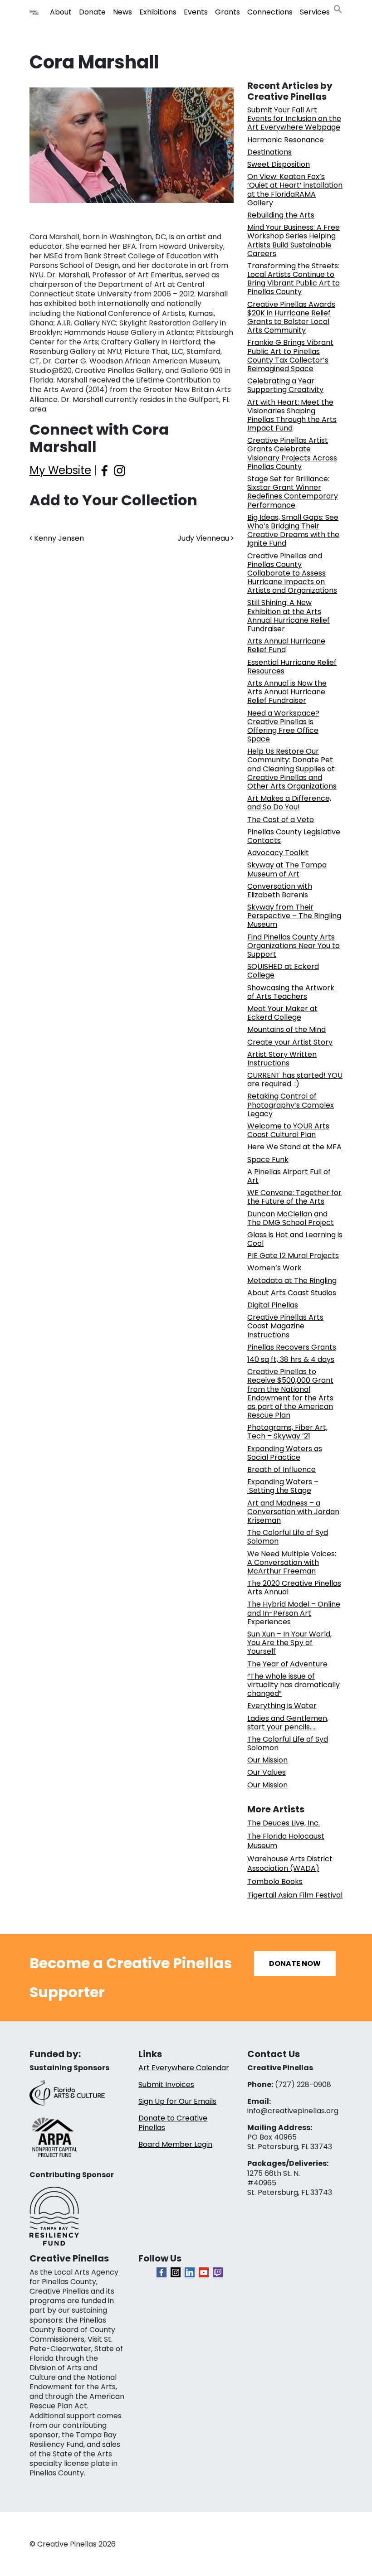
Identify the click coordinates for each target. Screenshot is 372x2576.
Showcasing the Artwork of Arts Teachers (291, 992)
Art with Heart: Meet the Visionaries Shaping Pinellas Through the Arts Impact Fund (292, 415)
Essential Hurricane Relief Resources (292, 667)
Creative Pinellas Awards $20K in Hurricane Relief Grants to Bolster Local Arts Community (291, 317)
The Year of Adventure (287, 1664)
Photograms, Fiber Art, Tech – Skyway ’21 (287, 1432)
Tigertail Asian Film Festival (295, 1895)
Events (196, 12)
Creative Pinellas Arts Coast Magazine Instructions (285, 1326)
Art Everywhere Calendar (184, 2068)
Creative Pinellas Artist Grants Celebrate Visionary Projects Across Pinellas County (292, 453)
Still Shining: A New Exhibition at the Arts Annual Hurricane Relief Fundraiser (289, 616)
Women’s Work (274, 1268)
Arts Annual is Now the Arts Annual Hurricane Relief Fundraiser (287, 692)
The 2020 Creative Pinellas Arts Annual (294, 1588)
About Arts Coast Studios (292, 1293)
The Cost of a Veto (281, 820)
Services (315, 12)
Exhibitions (158, 12)
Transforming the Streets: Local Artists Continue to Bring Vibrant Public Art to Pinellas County (294, 279)
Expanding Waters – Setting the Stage (283, 1486)
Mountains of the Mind (286, 1029)
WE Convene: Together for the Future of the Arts (294, 1197)
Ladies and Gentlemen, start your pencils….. (288, 1723)
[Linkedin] (190, 2272)
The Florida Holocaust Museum (286, 1841)
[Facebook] (162, 2272)
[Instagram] (176, 2272)
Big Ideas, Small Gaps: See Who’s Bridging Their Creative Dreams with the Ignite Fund (293, 530)
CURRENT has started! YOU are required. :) (295, 1080)
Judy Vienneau (204, 538)
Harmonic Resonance (286, 140)
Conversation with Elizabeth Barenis (280, 891)
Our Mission (267, 1760)
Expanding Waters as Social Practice (285, 1453)
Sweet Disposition (279, 164)
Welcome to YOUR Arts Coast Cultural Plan (288, 1130)
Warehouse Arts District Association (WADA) (290, 1864)
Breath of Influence (281, 1470)
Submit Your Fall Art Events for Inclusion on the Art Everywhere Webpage (294, 119)
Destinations (269, 152)
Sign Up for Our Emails (177, 2101)
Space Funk (268, 1160)
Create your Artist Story (290, 1042)
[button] (338, 8)
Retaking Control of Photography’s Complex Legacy (291, 1105)
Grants (228, 12)
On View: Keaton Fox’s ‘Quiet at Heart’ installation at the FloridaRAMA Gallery (295, 190)
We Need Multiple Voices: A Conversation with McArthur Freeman (292, 1562)
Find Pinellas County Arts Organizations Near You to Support (294, 946)
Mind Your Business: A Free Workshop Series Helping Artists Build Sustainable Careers (294, 240)
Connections (270, 12)
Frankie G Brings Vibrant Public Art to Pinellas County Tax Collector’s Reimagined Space (290, 356)
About (61, 12)
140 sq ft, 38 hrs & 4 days (291, 1359)
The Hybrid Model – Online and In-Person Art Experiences (294, 1613)
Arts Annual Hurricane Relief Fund (286, 645)
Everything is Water (282, 1706)
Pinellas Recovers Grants (292, 1347)
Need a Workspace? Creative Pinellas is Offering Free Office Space (283, 726)
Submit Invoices (166, 2085)
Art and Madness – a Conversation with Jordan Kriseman (293, 1512)
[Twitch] (218, 2272)
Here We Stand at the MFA (294, 1147)
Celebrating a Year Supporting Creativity (285, 385)
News (122, 12)
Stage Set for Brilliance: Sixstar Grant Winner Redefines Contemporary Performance (293, 492)
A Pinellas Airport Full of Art (289, 1176)
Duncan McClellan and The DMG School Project (291, 1218)
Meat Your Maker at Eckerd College (282, 1013)
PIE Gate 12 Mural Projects (293, 1256)
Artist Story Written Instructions (282, 1059)
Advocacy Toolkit (278, 853)
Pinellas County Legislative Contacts (294, 836)
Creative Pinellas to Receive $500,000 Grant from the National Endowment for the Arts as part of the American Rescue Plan (290, 1393)
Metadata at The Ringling (292, 1281)
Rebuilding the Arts (281, 215)
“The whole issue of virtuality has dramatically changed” (294, 1685)
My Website (60, 470)
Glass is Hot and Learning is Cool (295, 1239)
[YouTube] (204, 2272)
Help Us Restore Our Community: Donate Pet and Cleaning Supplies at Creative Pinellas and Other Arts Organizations (292, 769)
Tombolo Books (275, 1881)
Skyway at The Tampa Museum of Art (287, 869)
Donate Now (295, 1963)
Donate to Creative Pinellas (173, 2123)
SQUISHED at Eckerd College (283, 971)
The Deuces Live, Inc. (284, 1823)
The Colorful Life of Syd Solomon (288, 1537)
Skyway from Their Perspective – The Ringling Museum (294, 916)
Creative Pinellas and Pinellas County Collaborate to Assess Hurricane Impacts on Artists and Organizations (292, 573)
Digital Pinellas (273, 1305)
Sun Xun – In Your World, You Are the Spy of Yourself (289, 1643)
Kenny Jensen (58, 538)
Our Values (267, 1772)
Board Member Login (175, 2144)
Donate (92, 12)
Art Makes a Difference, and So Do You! (289, 803)
